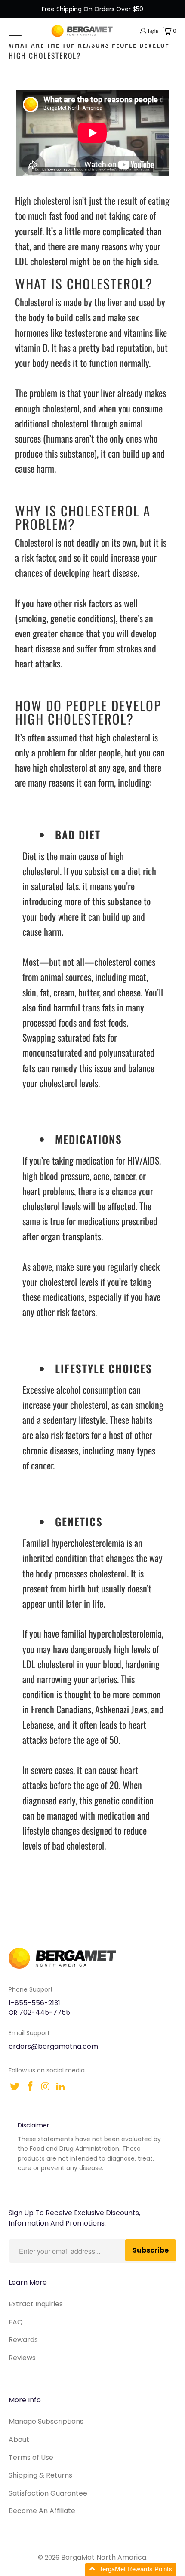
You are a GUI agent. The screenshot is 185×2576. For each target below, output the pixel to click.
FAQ (16, 2322)
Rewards (23, 2340)
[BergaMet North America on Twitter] (15, 2087)
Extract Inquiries (36, 2304)
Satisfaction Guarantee (48, 2493)
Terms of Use (31, 2458)
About (19, 2439)
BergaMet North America (104, 2557)
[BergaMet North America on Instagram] (46, 2087)
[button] (131, 2569)
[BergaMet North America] (82, 31)
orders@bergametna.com (53, 2046)
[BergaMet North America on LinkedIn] (61, 2087)
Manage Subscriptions (46, 2421)
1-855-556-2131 (34, 2003)
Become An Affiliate (42, 2511)
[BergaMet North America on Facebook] (31, 2087)
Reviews (22, 2358)
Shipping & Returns (40, 2475)
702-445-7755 (45, 2012)
